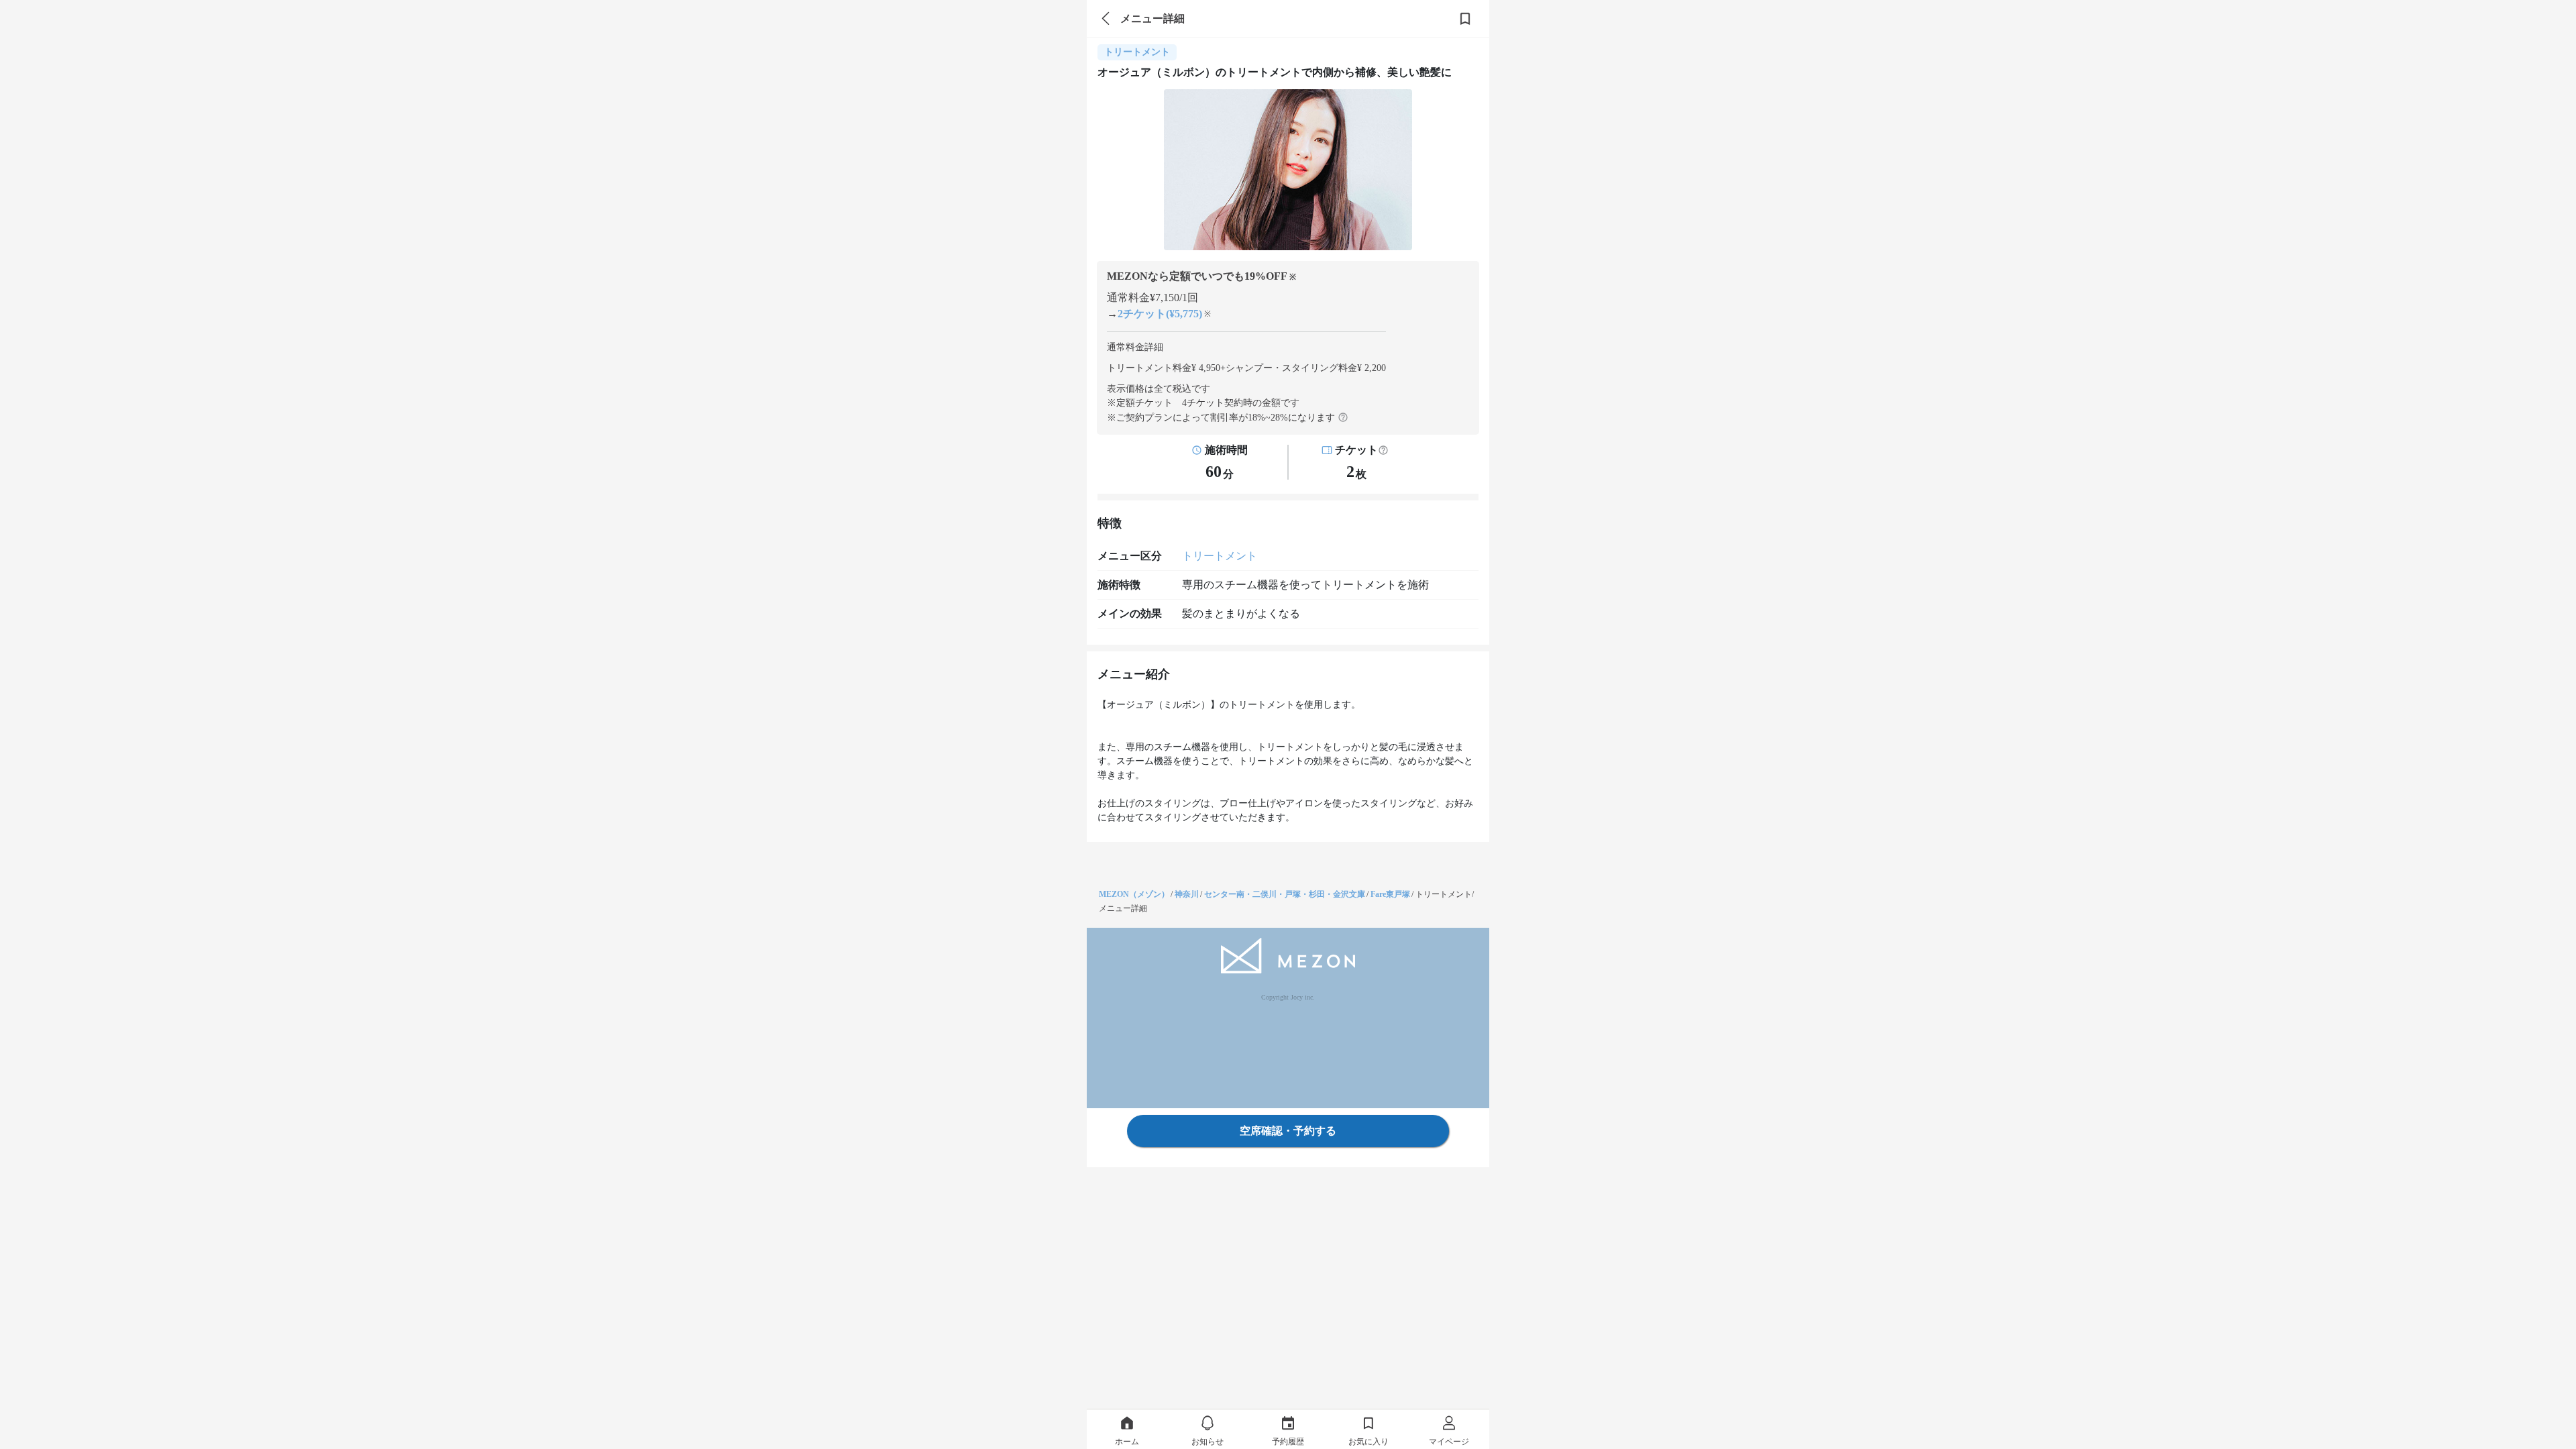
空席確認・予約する (1288, 1131)
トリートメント (1220, 556)
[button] (1383, 450)
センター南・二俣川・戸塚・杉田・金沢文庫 (1285, 894)
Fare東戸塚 (1390, 894)
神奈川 (1187, 894)
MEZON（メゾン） (1134, 894)
